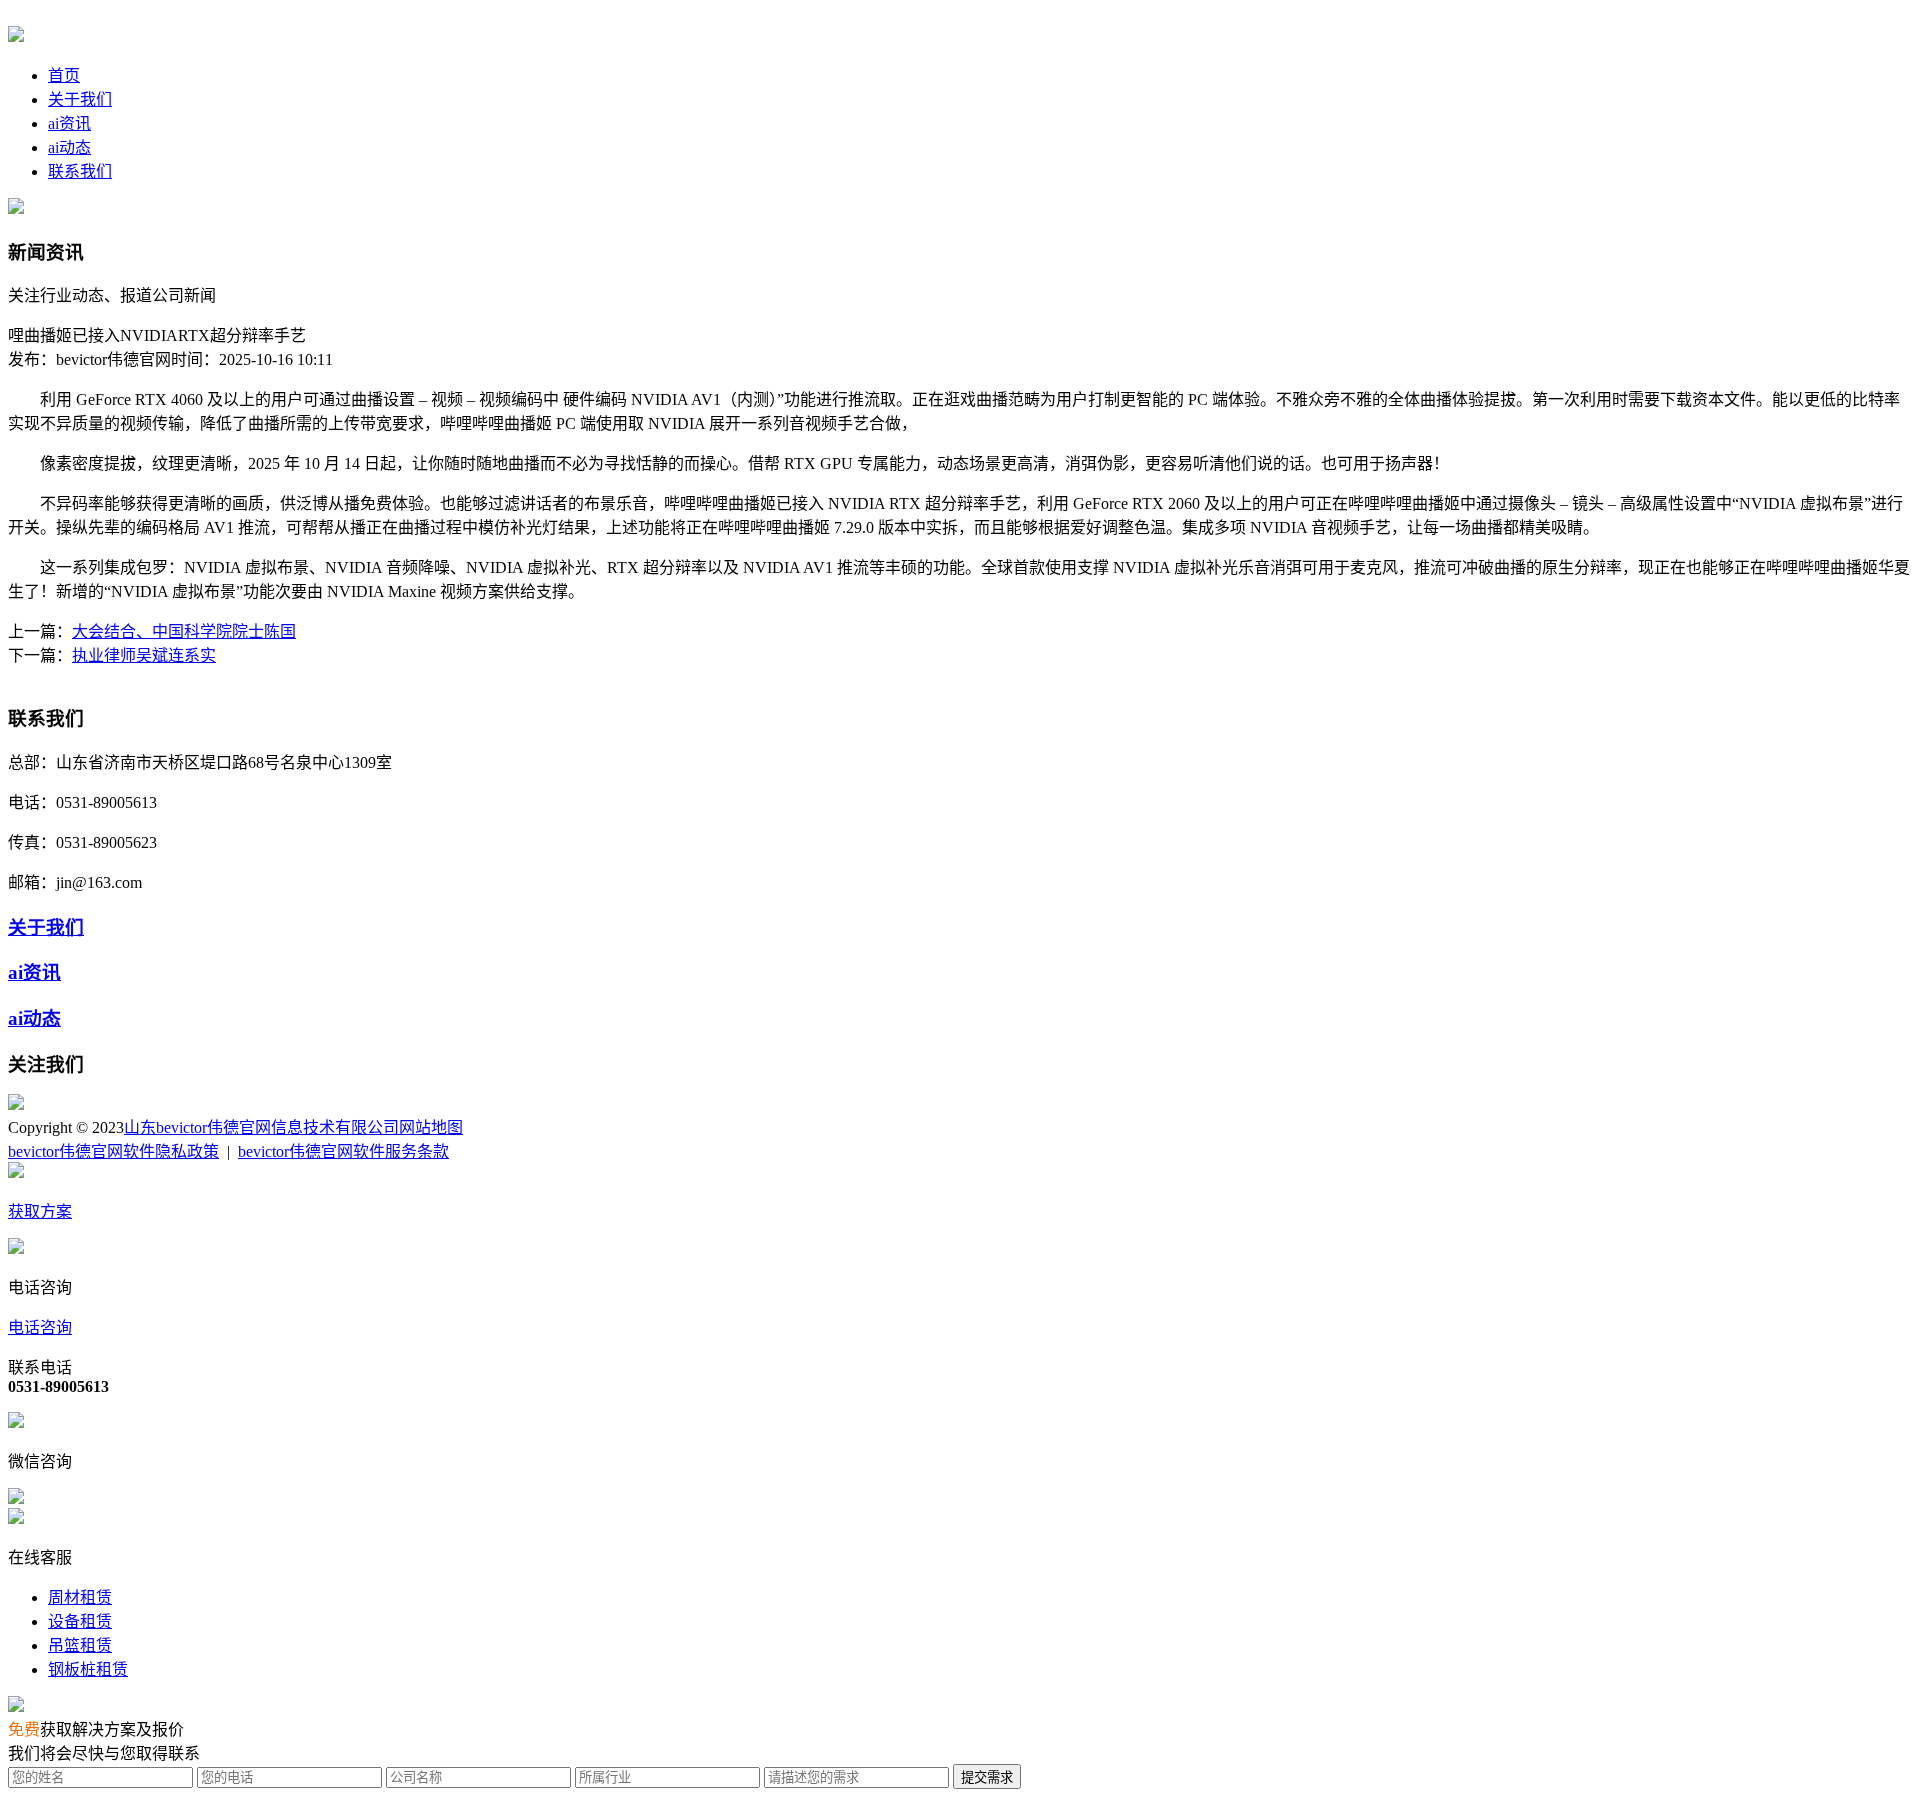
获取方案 (40, 1211)
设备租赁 (80, 1621)
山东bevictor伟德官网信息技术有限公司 (261, 1127)
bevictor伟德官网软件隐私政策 (113, 1151)
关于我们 (80, 99)
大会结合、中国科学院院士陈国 (184, 631)
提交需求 (987, 1777)
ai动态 (69, 147)
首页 (64, 75)
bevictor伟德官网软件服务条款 (343, 1151)
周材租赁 (80, 1597)
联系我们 (80, 171)
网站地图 (431, 1127)
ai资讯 (69, 123)
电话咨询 (40, 1327)
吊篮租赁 (80, 1645)
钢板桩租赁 (88, 1669)
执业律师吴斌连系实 (144, 655)
